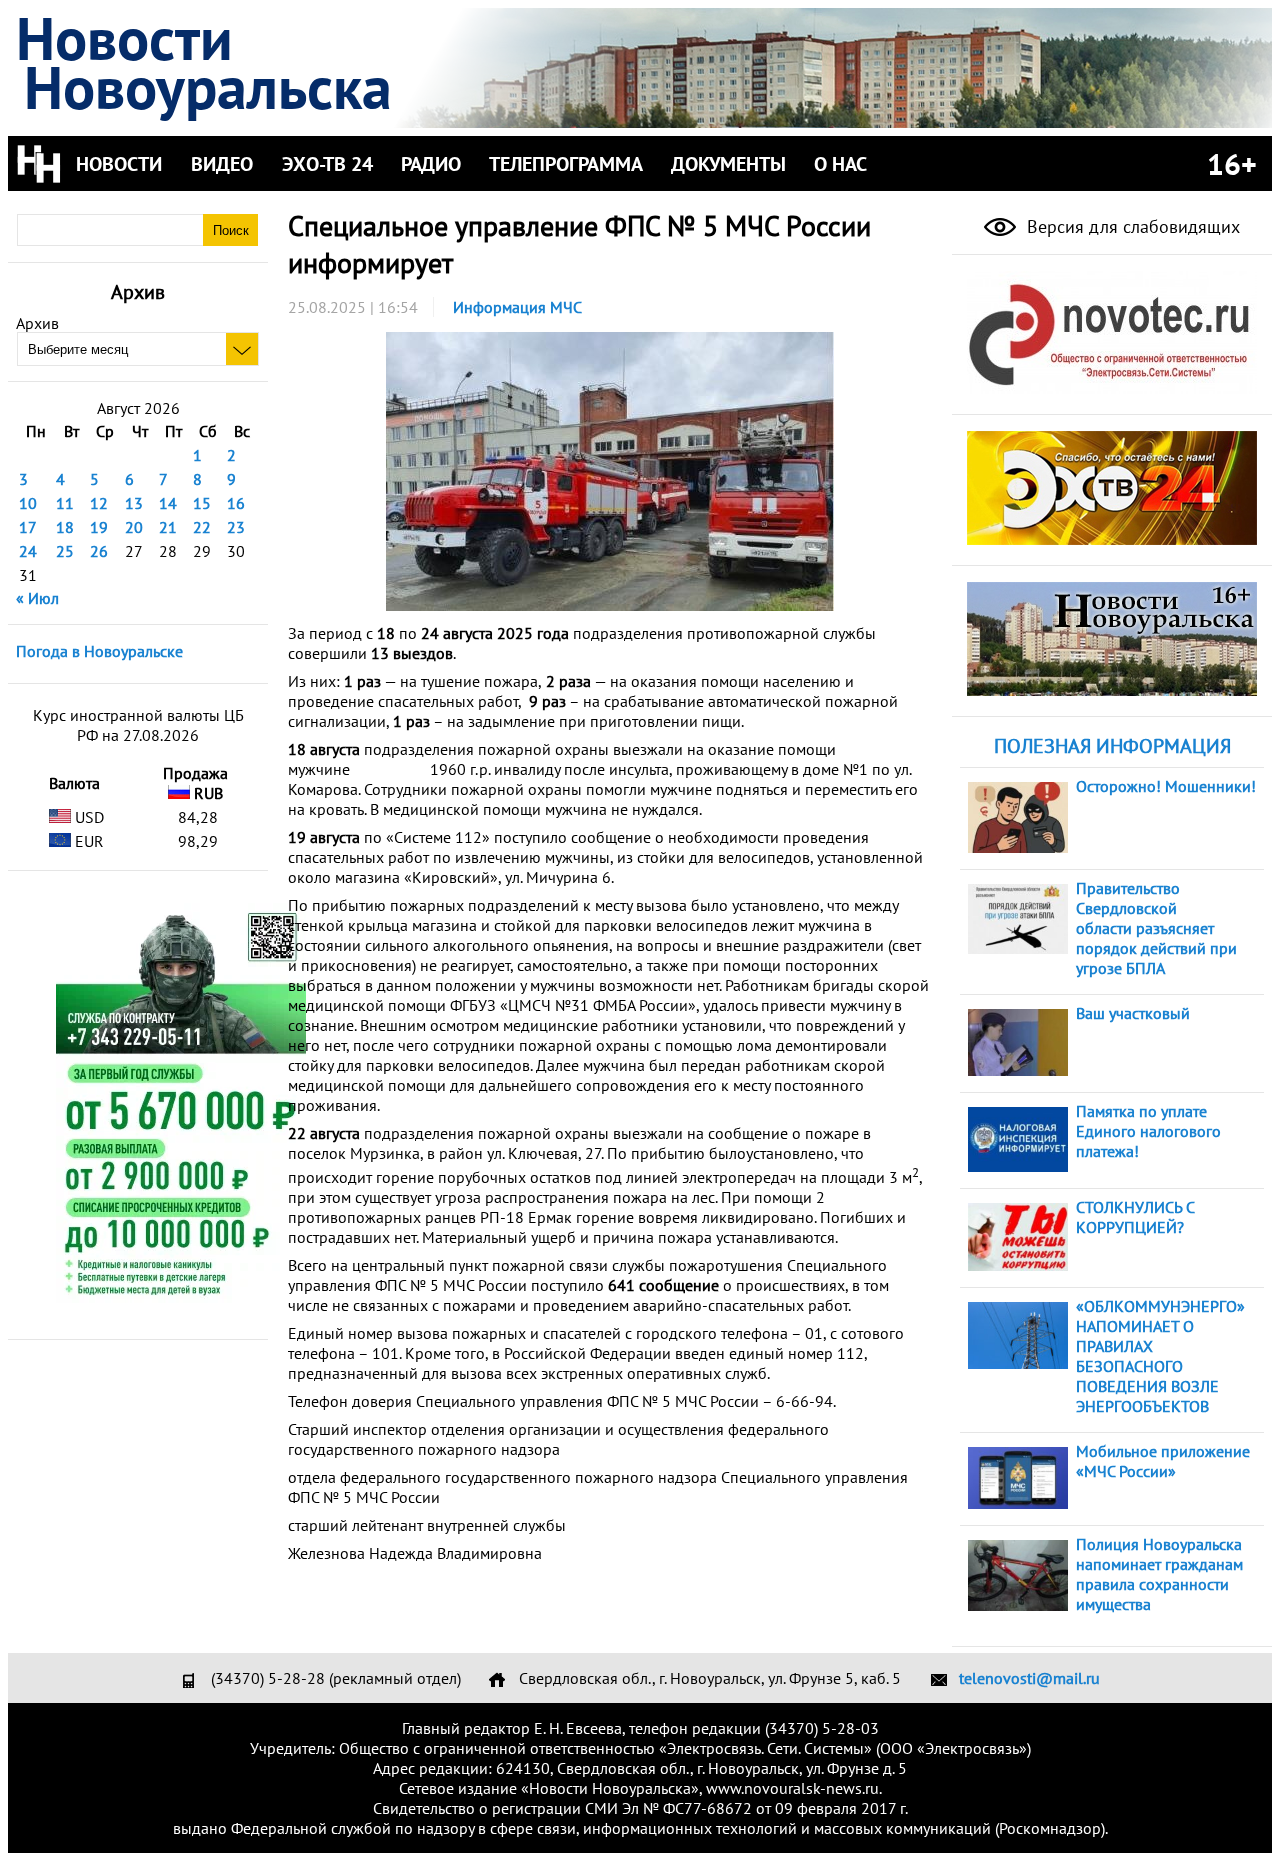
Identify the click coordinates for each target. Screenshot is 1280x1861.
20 (134, 527)
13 (134, 503)
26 (99, 551)
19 (99, 527)
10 (28, 503)
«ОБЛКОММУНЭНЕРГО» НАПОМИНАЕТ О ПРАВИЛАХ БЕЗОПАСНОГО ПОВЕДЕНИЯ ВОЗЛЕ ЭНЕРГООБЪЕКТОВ (1160, 1356)
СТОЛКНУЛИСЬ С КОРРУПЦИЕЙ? (1135, 1217)
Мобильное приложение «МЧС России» (1163, 1461)
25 (65, 551)
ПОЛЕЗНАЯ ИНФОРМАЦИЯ (1112, 746)
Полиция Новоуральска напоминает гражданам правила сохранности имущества (1159, 1574)
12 (99, 503)
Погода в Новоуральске (99, 651)
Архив (37, 323)
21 (168, 527)
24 (28, 551)
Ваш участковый (1133, 1013)
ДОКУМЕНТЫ (728, 164)
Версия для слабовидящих (1131, 226)
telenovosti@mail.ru (1029, 1678)
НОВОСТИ (119, 164)
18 (65, 527)
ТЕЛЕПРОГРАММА (566, 164)
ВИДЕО (222, 164)
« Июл (37, 598)
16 (236, 503)
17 (28, 527)
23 (236, 527)
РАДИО (431, 164)
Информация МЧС (517, 307)
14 (168, 503)
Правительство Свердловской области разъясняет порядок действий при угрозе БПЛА (1156, 928)
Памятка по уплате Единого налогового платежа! (1148, 1131)
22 (202, 527)
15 (202, 503)
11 (65, 503)
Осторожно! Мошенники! (1166, 786)
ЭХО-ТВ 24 (327, 164)
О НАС (840, 164)
